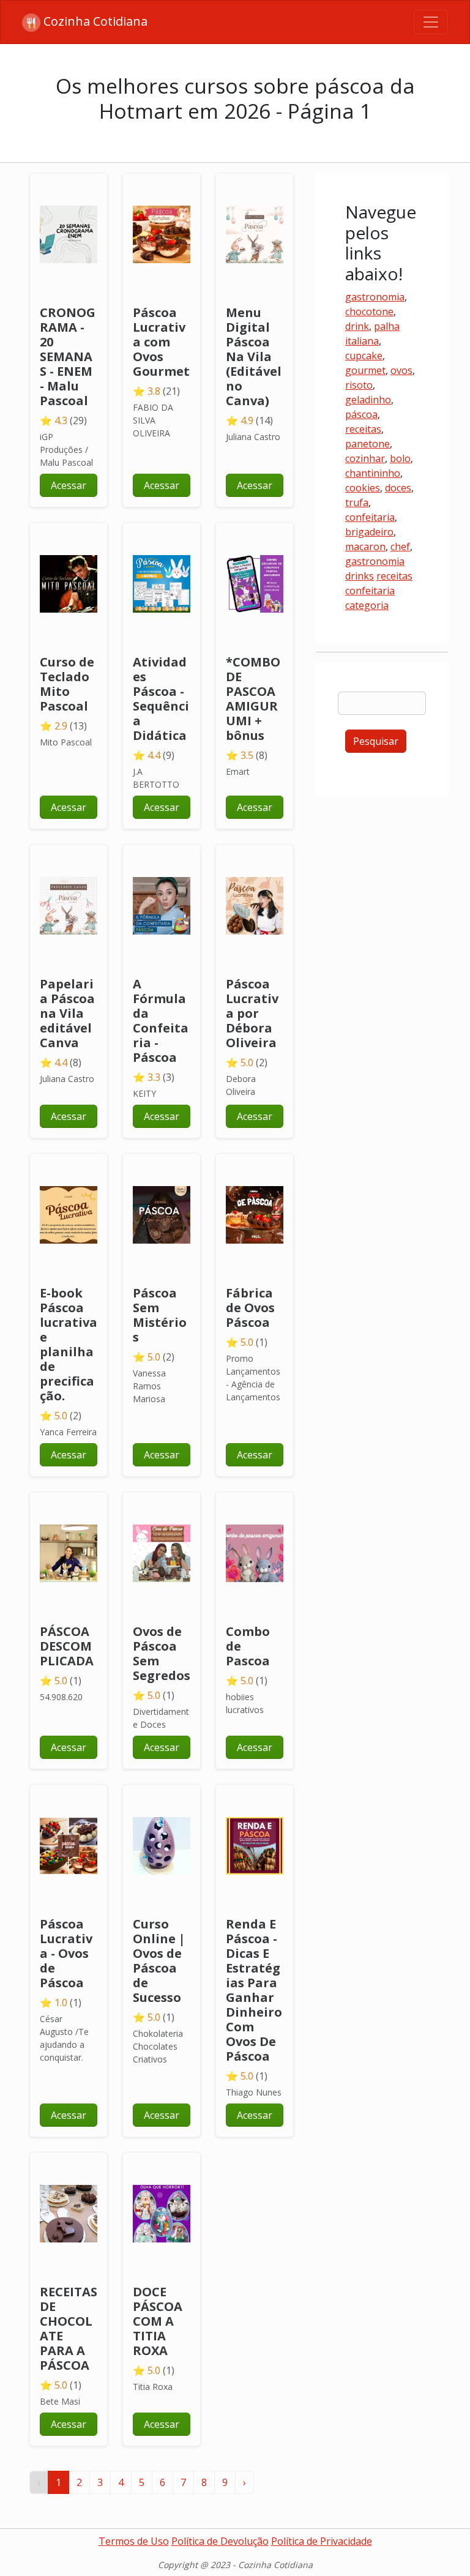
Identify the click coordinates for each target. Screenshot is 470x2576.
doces (398, 488)
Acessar (69, 485)
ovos (401, 370)
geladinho (368, 400)
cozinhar (365, 458)
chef (400, 547)
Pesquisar (376, 741)
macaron (365, 547)
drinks (360, 576)
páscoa (361, 414)
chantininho (373, 473)
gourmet (365, 370)
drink (357, 326)
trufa (357, 502)
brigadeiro (369, 532)
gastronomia (375, 297)
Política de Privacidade (322, 2541)
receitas (363, 429)
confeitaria (370, 517)
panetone (367, 444)
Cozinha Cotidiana (94, 21)
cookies (363, 488)
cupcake (364, 356)
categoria (367, 605)
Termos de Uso (134, 2541)
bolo (400, 458)
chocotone (369, 312)
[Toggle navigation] (431, 22)
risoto (359, 385)
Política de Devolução (220, 2541)
